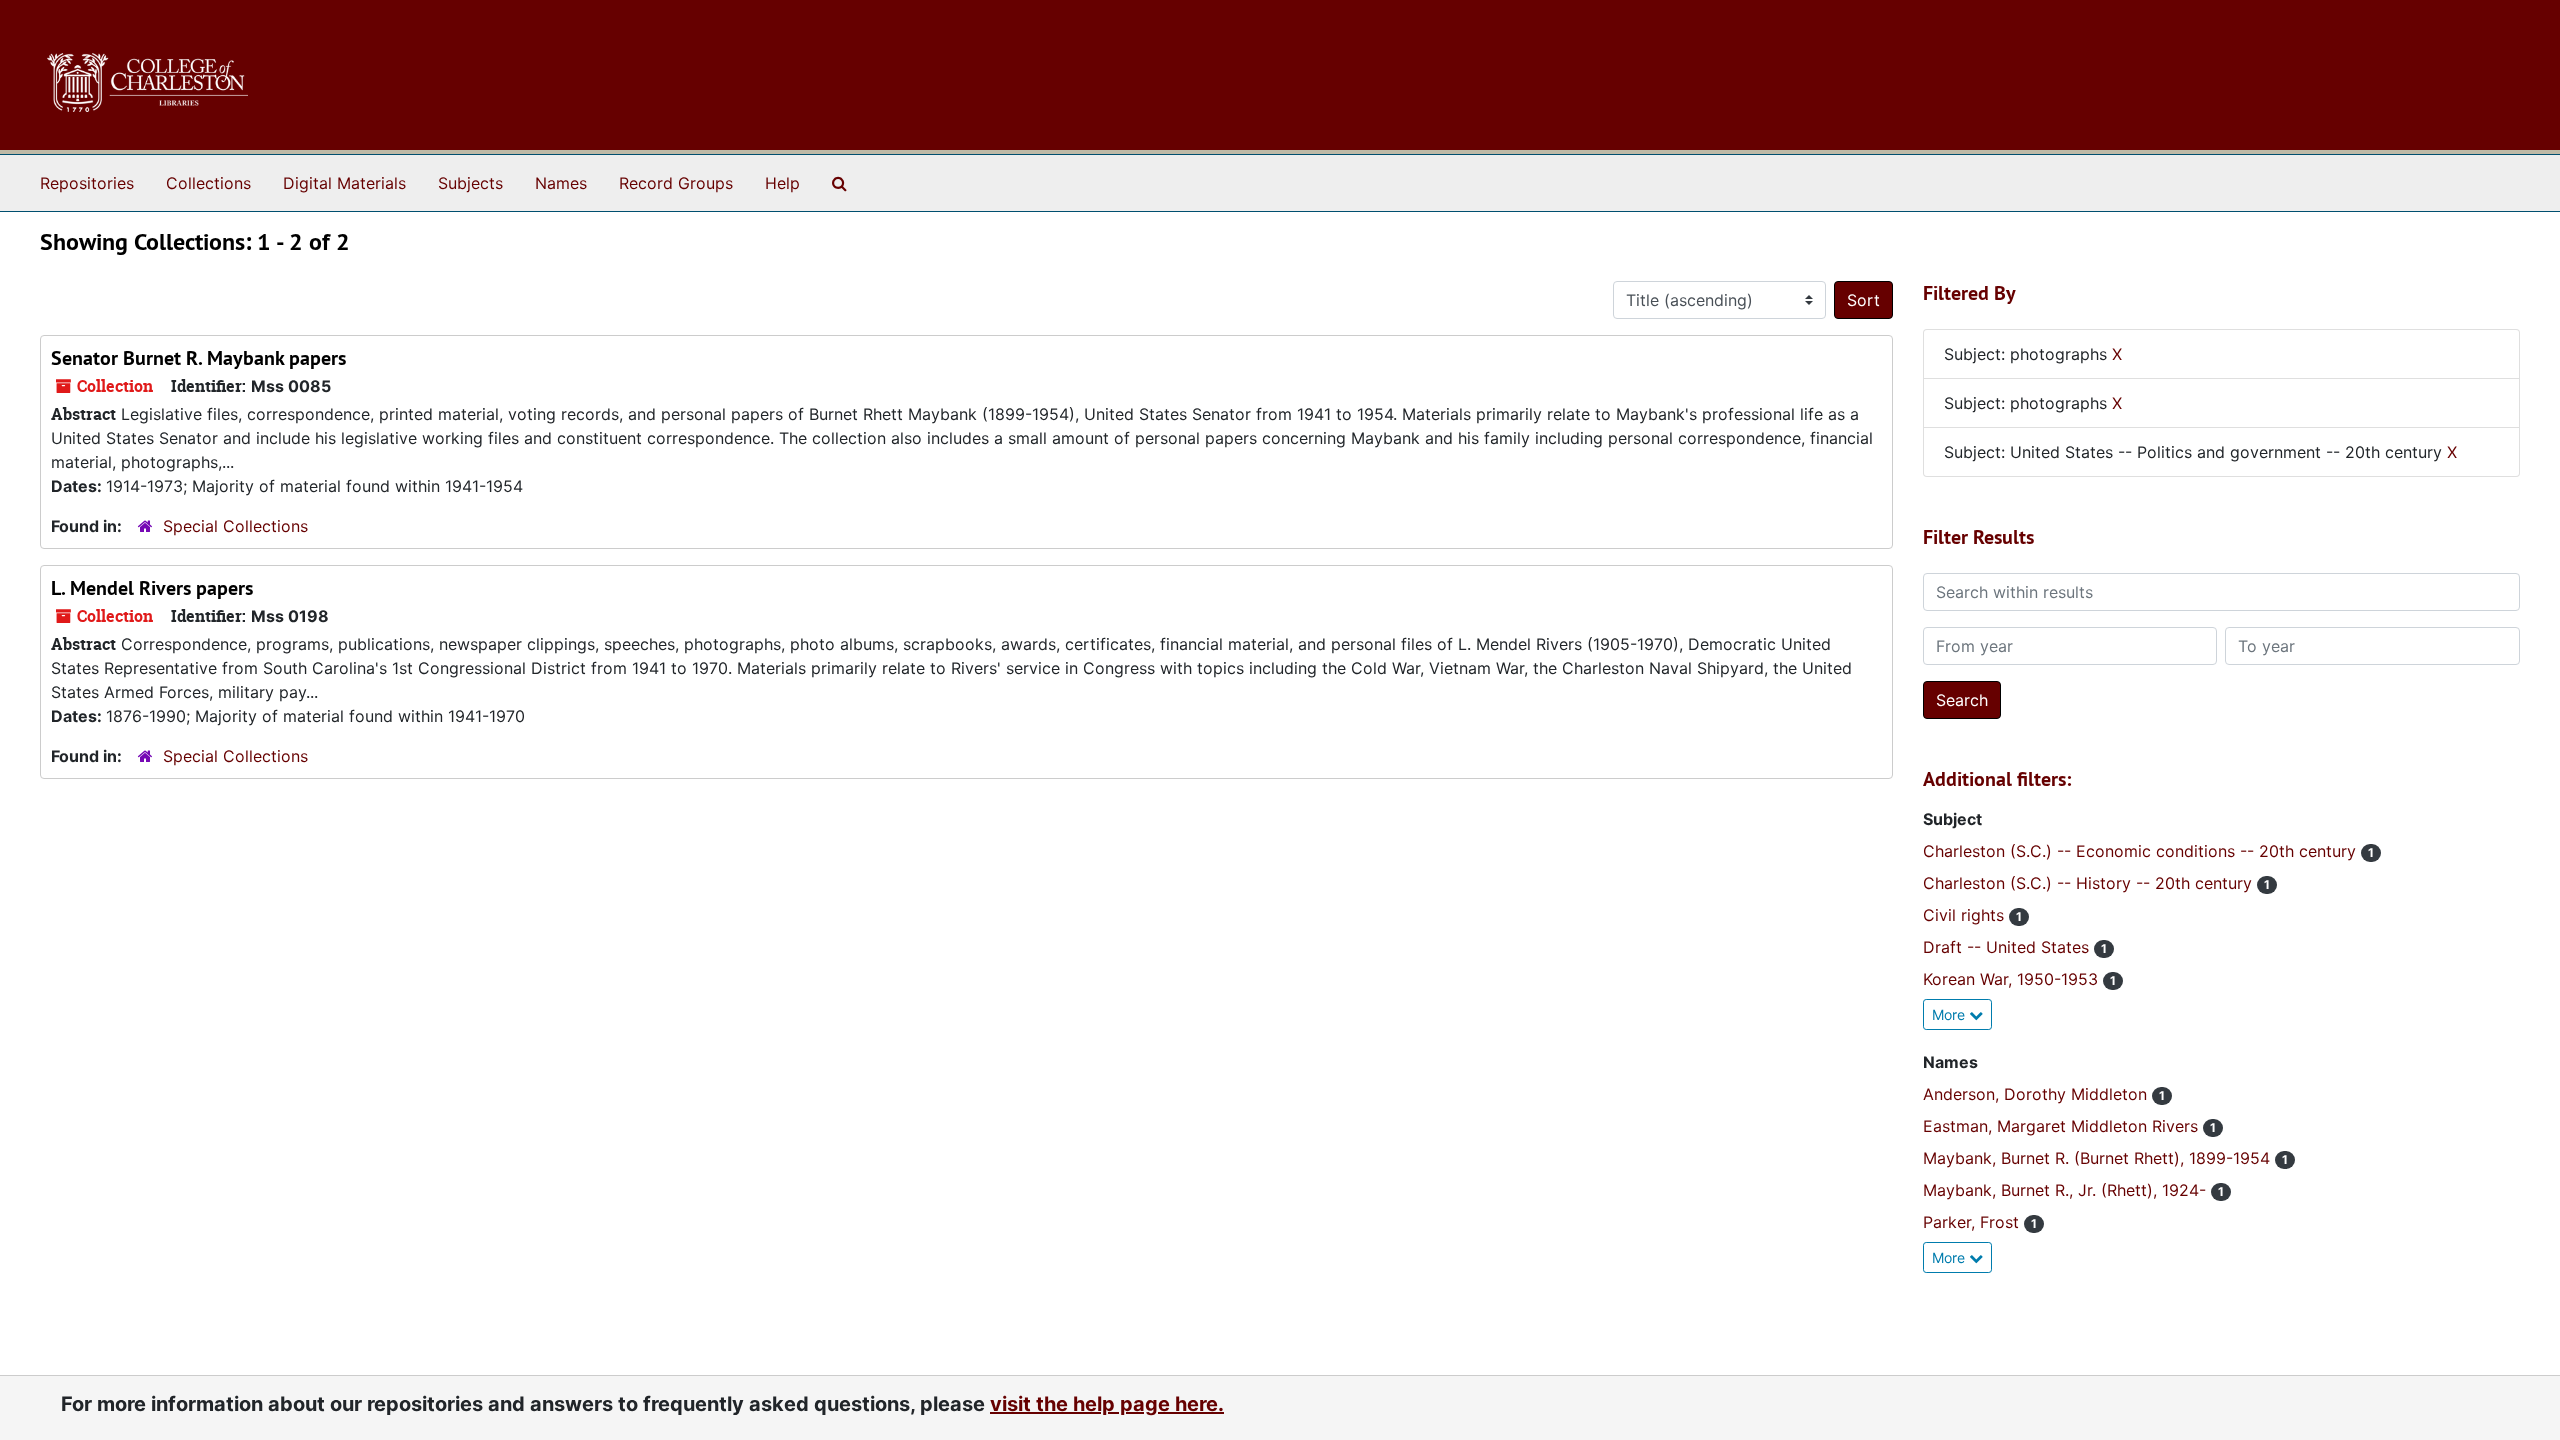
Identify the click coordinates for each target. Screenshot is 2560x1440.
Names (561, 183)
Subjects (470, 183)
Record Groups (676, 183)
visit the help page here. (1107, 1404)
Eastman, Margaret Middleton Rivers (2063, 1126)
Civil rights (1966, 915)
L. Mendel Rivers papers (152, 588)
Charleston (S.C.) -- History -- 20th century (2090, 883)
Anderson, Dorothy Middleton (2037, 1094)
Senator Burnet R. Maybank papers (198, 358)
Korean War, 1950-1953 (2013, 979)
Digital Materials (344, 183)
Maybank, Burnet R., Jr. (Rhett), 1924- (2067, 1190)
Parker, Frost (1973, 1222)
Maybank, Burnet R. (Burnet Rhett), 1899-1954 (2099, 1158)
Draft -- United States (2008, 947)
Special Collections (235, 526)
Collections (208, 183)
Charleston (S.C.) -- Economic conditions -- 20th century (2142, 851)
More (1950, 1014)
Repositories (87, 183)
